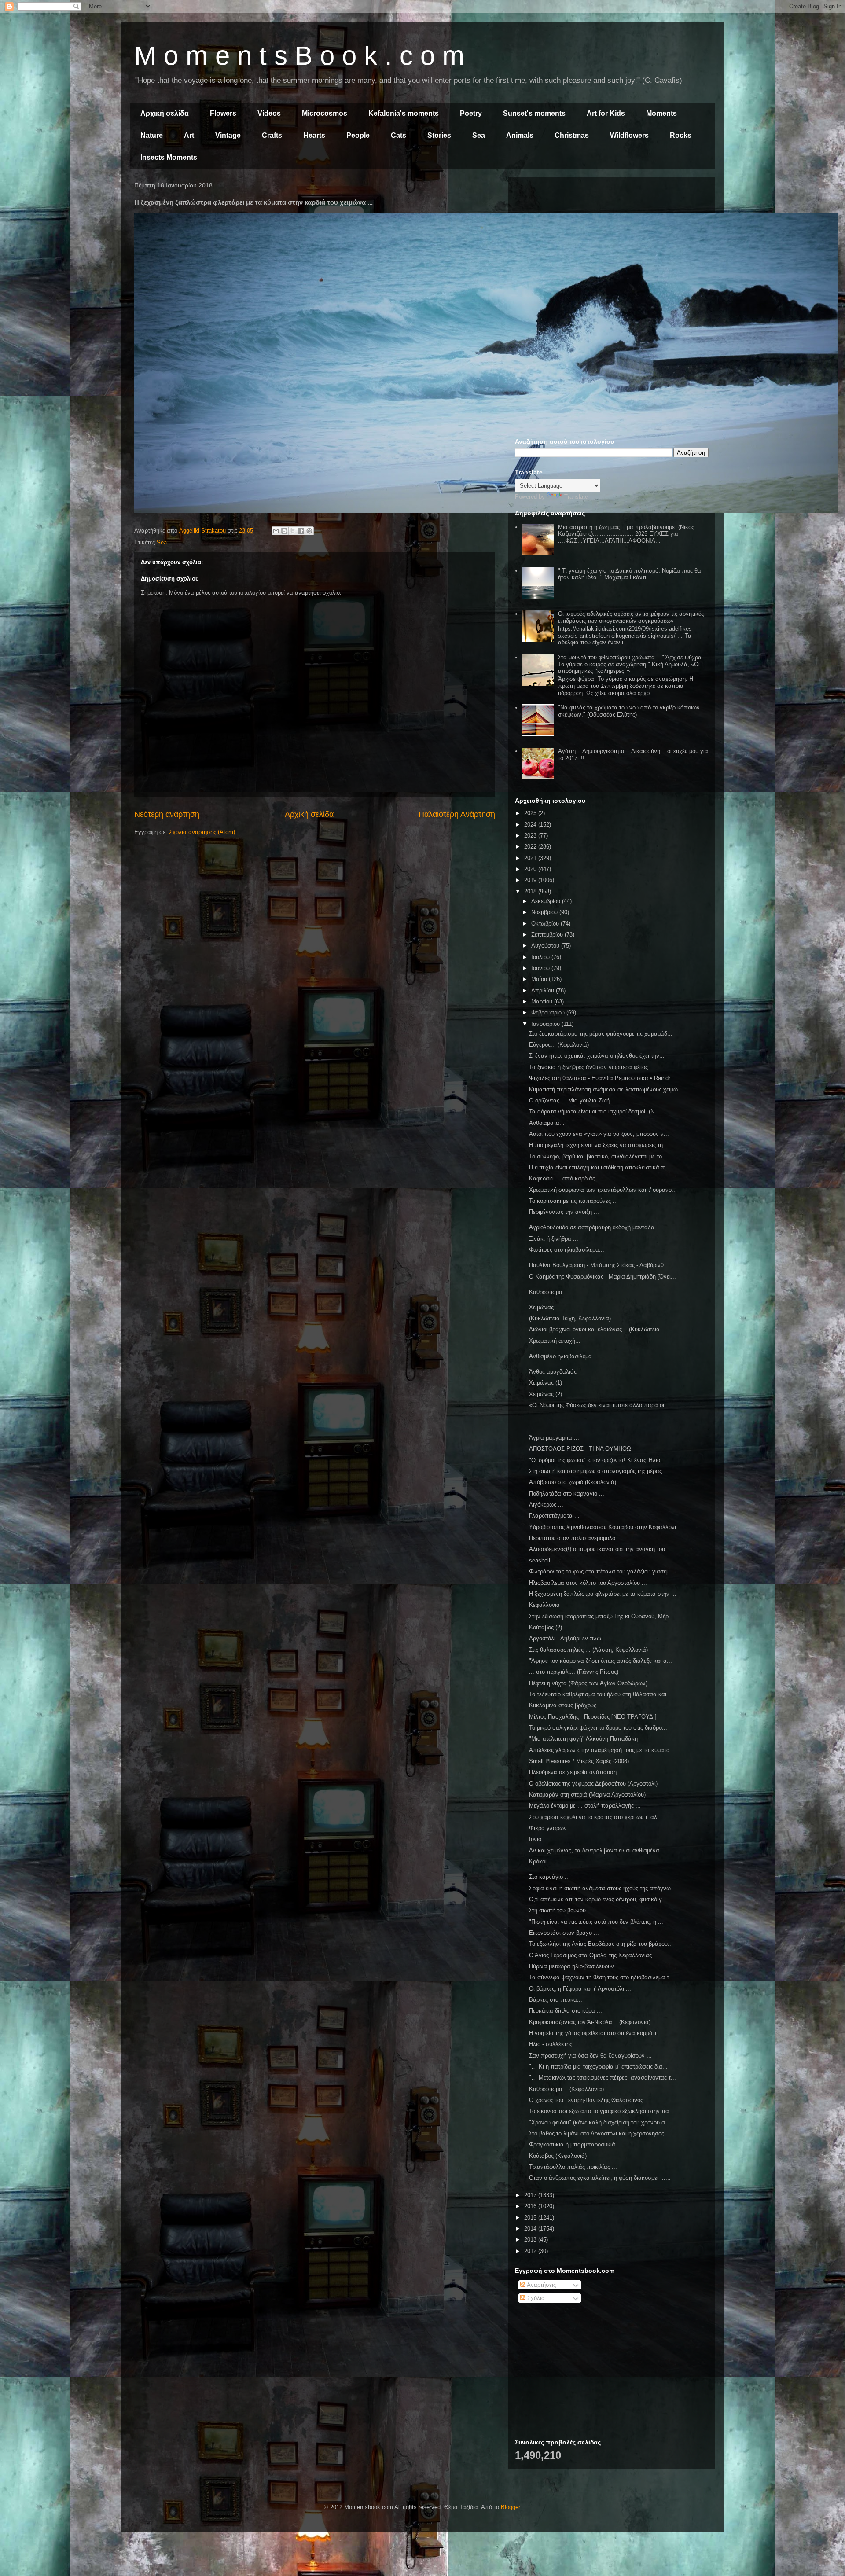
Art (189, 135)
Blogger (510, 2507)
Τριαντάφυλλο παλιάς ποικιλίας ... (573, 2167)
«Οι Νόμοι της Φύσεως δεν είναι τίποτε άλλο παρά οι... (599, 1405)
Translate (576, 497)
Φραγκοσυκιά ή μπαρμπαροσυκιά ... (576, 2144)
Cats (399, 135)
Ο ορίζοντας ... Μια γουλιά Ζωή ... (573, 1101)
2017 (531, 2195)
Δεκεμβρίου (547, 901)
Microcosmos (325, 113)
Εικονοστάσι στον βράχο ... (564, 1933)
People (358, 135)
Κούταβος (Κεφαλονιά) (558, 2156)
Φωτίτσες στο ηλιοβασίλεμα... (567, 1250)
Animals (520, 135)
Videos (269, 113)
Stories (439, 135)
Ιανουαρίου (546, 1024)
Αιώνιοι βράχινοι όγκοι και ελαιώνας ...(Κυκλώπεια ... (598, 1329)
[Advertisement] (612, 246)
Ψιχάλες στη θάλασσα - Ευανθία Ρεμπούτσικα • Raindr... (602, 1078)
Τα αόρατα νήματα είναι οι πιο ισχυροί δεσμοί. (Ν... (594, 1112)
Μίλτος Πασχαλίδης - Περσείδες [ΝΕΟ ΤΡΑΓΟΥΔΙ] (593, 1717)
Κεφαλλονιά (544, 1605)
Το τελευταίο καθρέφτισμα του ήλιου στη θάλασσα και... (600, 1694)
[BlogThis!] (284, 531)
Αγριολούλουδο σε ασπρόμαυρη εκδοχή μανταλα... (594, 1227)
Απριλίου (544, 990)
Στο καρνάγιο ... (549, 1877)
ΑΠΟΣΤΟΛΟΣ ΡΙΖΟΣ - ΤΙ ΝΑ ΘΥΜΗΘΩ (580, 1449)
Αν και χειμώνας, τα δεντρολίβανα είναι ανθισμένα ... (598, 1850)
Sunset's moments (534, 113)
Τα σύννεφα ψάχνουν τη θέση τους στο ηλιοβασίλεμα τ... (602, 1977)
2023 (531, 836)
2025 (531, 813)
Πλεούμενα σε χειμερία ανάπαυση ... (576, 1772)
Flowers (223, 113)
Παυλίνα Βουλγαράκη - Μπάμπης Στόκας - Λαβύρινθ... (599, 1265)
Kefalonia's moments (404, 113)
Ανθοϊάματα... (547, 1123)
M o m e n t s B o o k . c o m (299, 56)
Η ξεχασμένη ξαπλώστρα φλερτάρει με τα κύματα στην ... (603, 1594)
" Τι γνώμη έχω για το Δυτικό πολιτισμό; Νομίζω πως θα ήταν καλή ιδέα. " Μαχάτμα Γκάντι (630, 574)
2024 (531, 825)
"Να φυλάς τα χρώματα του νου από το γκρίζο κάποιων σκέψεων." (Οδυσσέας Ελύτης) (629, 711)
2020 (531, 869)
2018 (531, 891)
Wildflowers (629, 135)
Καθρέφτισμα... (548, 1292)
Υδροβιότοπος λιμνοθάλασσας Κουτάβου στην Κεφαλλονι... (605, 1527)
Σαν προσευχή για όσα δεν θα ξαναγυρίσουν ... (590, 2056)
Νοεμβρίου (545, 912)
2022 (531, 847)
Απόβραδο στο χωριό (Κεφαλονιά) (573, 1482)
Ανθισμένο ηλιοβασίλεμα (560, 1356)
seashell (540, 1560)
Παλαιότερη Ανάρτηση (457, 814)
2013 (531, 2240)
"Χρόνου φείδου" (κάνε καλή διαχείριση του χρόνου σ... (600, 2122)
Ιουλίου (541, 957)
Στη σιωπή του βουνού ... (561, 1910)
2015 (531, 2218)
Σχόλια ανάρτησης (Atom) (202, 832)
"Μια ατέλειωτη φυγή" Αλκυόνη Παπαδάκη (583, 1739)
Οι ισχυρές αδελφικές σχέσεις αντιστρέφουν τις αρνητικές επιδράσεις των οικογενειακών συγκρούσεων (631, 617)
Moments (661, 113)
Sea (479, 135)
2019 (531, 880)
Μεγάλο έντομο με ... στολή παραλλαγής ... (585, 1806)
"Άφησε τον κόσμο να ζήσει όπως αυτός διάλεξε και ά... (601, 1661)
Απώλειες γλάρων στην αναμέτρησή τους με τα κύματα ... (603, 1750)
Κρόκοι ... (541, 1861)
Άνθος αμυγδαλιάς (553, 1372)
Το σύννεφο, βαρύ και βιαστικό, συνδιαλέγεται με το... (598, 1156)
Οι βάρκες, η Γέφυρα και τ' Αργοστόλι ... (580, 1989)
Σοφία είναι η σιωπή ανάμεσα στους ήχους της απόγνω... (603, 1888)
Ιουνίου (541, 968)
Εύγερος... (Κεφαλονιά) (559, 1045)
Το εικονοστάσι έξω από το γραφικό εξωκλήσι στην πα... (602, 2111)
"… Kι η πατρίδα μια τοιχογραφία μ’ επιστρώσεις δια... (598, 2067)
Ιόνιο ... (539, 1839)
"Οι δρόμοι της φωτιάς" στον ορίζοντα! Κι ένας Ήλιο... (597, 1460)
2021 (531, 858)
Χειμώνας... (544, 1307)
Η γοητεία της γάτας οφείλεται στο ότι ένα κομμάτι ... (596, 2033)
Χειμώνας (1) (546, 1383)
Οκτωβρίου (546, 924)
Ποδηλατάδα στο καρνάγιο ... (567, 1494)
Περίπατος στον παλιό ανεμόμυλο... (575, 1538)
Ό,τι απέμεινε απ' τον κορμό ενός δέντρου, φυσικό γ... (598, 1899)
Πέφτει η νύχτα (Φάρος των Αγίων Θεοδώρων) (588, 1683)
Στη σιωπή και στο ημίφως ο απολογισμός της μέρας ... (599, 1471)
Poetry (471, 113)
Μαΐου (540, 979)
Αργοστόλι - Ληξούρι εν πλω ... (569, 1638)
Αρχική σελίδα (165, 113)
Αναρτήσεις (541, 2285)
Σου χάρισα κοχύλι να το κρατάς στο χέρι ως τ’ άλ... (596, 1817)
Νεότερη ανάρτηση (167, 814)
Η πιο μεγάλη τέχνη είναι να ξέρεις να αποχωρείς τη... (599, 1145)
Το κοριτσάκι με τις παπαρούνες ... (573, 1201)
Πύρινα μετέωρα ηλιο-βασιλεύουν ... (575, 1966)
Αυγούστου (546, 946)
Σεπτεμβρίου (548, 935)
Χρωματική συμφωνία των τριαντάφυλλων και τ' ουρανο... (603, 1190)
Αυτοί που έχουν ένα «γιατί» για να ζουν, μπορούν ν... (599, 1134)
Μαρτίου (543, 1001)
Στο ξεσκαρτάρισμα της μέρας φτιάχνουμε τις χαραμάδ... (601, 1034)
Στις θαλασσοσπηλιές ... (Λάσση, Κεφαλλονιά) (588, 1650)
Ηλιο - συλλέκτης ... (554, 2044)
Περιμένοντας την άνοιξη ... (564, 1212)
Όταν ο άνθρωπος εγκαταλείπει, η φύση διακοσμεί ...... (600, 2178)
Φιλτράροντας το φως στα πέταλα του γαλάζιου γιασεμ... (602, 1571)
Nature (152, 135)
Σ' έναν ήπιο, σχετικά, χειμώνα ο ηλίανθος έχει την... (597, 1056)
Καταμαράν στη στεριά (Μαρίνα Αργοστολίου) (587, 1795)
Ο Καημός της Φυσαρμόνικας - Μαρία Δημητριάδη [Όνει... (603, 1277)
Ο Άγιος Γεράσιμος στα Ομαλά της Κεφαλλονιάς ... (594, 1955)
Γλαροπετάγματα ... (554, 1516)
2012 (531, 2251)
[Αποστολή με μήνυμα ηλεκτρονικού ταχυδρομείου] (276, 531)
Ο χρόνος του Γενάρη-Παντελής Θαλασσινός (586, 2100)
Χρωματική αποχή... (555, 1341)
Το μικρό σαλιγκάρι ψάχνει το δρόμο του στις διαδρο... (598, 1728)
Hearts (314, 135)
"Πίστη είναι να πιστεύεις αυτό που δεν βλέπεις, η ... (596, 1922)
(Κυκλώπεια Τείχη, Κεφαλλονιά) (570, 1318)
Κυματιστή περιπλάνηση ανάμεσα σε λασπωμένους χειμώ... (606, 1090)
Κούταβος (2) (546, 1627)
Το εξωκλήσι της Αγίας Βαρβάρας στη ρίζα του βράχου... (601, 1944)
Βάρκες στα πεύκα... (556, 2000)
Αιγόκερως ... (546, 1505)
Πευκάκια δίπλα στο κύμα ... (566, 2011)
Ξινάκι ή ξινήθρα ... (554, 1239)
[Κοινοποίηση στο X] (293, 531)
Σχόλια (535, 2298)
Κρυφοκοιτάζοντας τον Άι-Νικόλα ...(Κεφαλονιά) (590, 2022)
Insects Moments (169, 157)
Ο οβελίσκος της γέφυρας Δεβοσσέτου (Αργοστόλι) (593, 1784)
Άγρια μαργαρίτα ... (554, 1438)
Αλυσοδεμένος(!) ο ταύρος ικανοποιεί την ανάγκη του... (600, 1549)
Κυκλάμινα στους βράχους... (565, 1705)
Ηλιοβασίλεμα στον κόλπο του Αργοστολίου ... (588, 1583)
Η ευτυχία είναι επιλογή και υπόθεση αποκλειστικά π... (600, 1167)
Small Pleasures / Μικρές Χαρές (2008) (579, 1761)
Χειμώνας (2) (546, 1394)
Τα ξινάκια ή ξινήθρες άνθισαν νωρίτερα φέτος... (591, 1067)
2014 (531, 2229)
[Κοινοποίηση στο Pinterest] (309, 531)
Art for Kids (606, 113)
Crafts (272, 135)
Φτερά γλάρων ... (551, 1828)
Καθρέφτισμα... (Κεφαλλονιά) (566, 2089)
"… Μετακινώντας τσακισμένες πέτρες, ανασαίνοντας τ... (603, 2078)
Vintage (228, 135)
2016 (531, 2206)
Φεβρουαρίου (549, 1012)
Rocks (681, 135)
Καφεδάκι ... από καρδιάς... (565, 1178)
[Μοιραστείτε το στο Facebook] (301, 531)
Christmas (572, 135)
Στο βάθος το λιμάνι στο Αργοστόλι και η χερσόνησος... (599, 2133)
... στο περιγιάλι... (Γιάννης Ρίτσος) (574, 1672)
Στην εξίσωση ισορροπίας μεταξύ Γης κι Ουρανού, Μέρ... (601, 1616)
